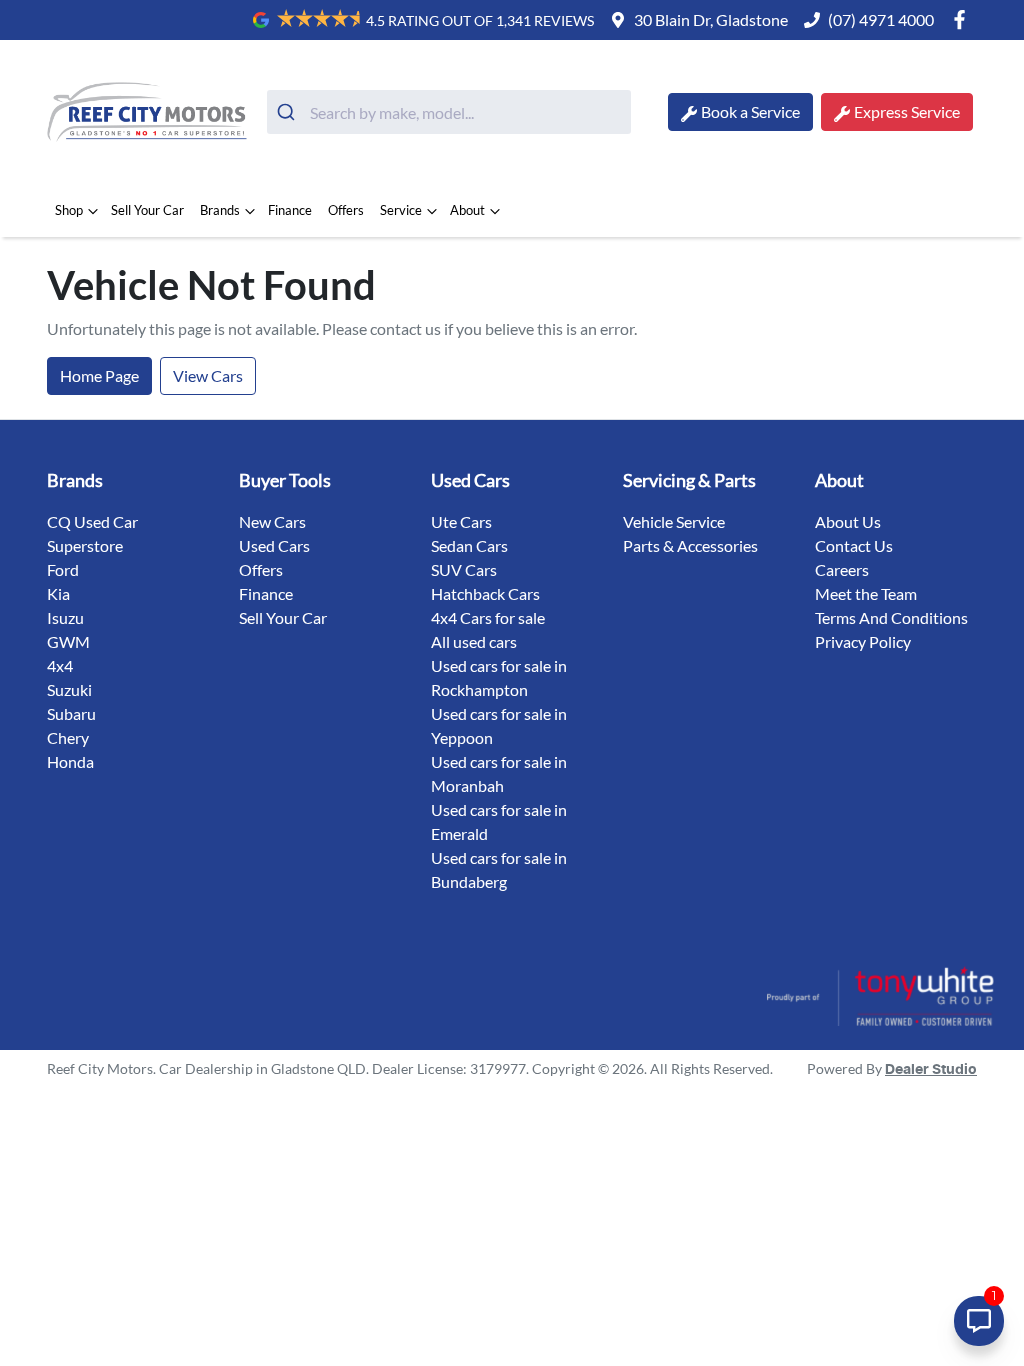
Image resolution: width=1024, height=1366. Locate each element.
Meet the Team (866, 593)
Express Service (907, 111)
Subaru (71, 713)
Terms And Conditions (891, 617)
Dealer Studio (931, 1070)
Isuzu (65, 617)
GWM (68, 641)
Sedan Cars (469, 545)
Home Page (99, 375)
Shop (69, 210)
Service (401, 210)
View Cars (208, 375)
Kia (58, 593)
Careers (842, 569)
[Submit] (288, 112)
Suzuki (69, 689)
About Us (848, 521)
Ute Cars (461, 521)
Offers (346, 210)
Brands (220, 210)
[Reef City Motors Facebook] (963, 19)
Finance (290, 210)
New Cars (272, 521)
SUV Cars (464, 569)
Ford (63, 569)
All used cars (474, 641)
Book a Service (750, 111)
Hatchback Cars (485, 593)
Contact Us (854, 545)
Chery (68, 737)
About (467, 210)
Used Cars (274, 545)
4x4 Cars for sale (488, 617)
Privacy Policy (863, 641)
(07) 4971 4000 (881, 19)
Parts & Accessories (690, 545)
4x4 (60, 665)
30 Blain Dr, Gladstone (711, 19)
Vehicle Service (674, 521)
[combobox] (449, 112)
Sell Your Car (147, 210)
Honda (70, 761)
